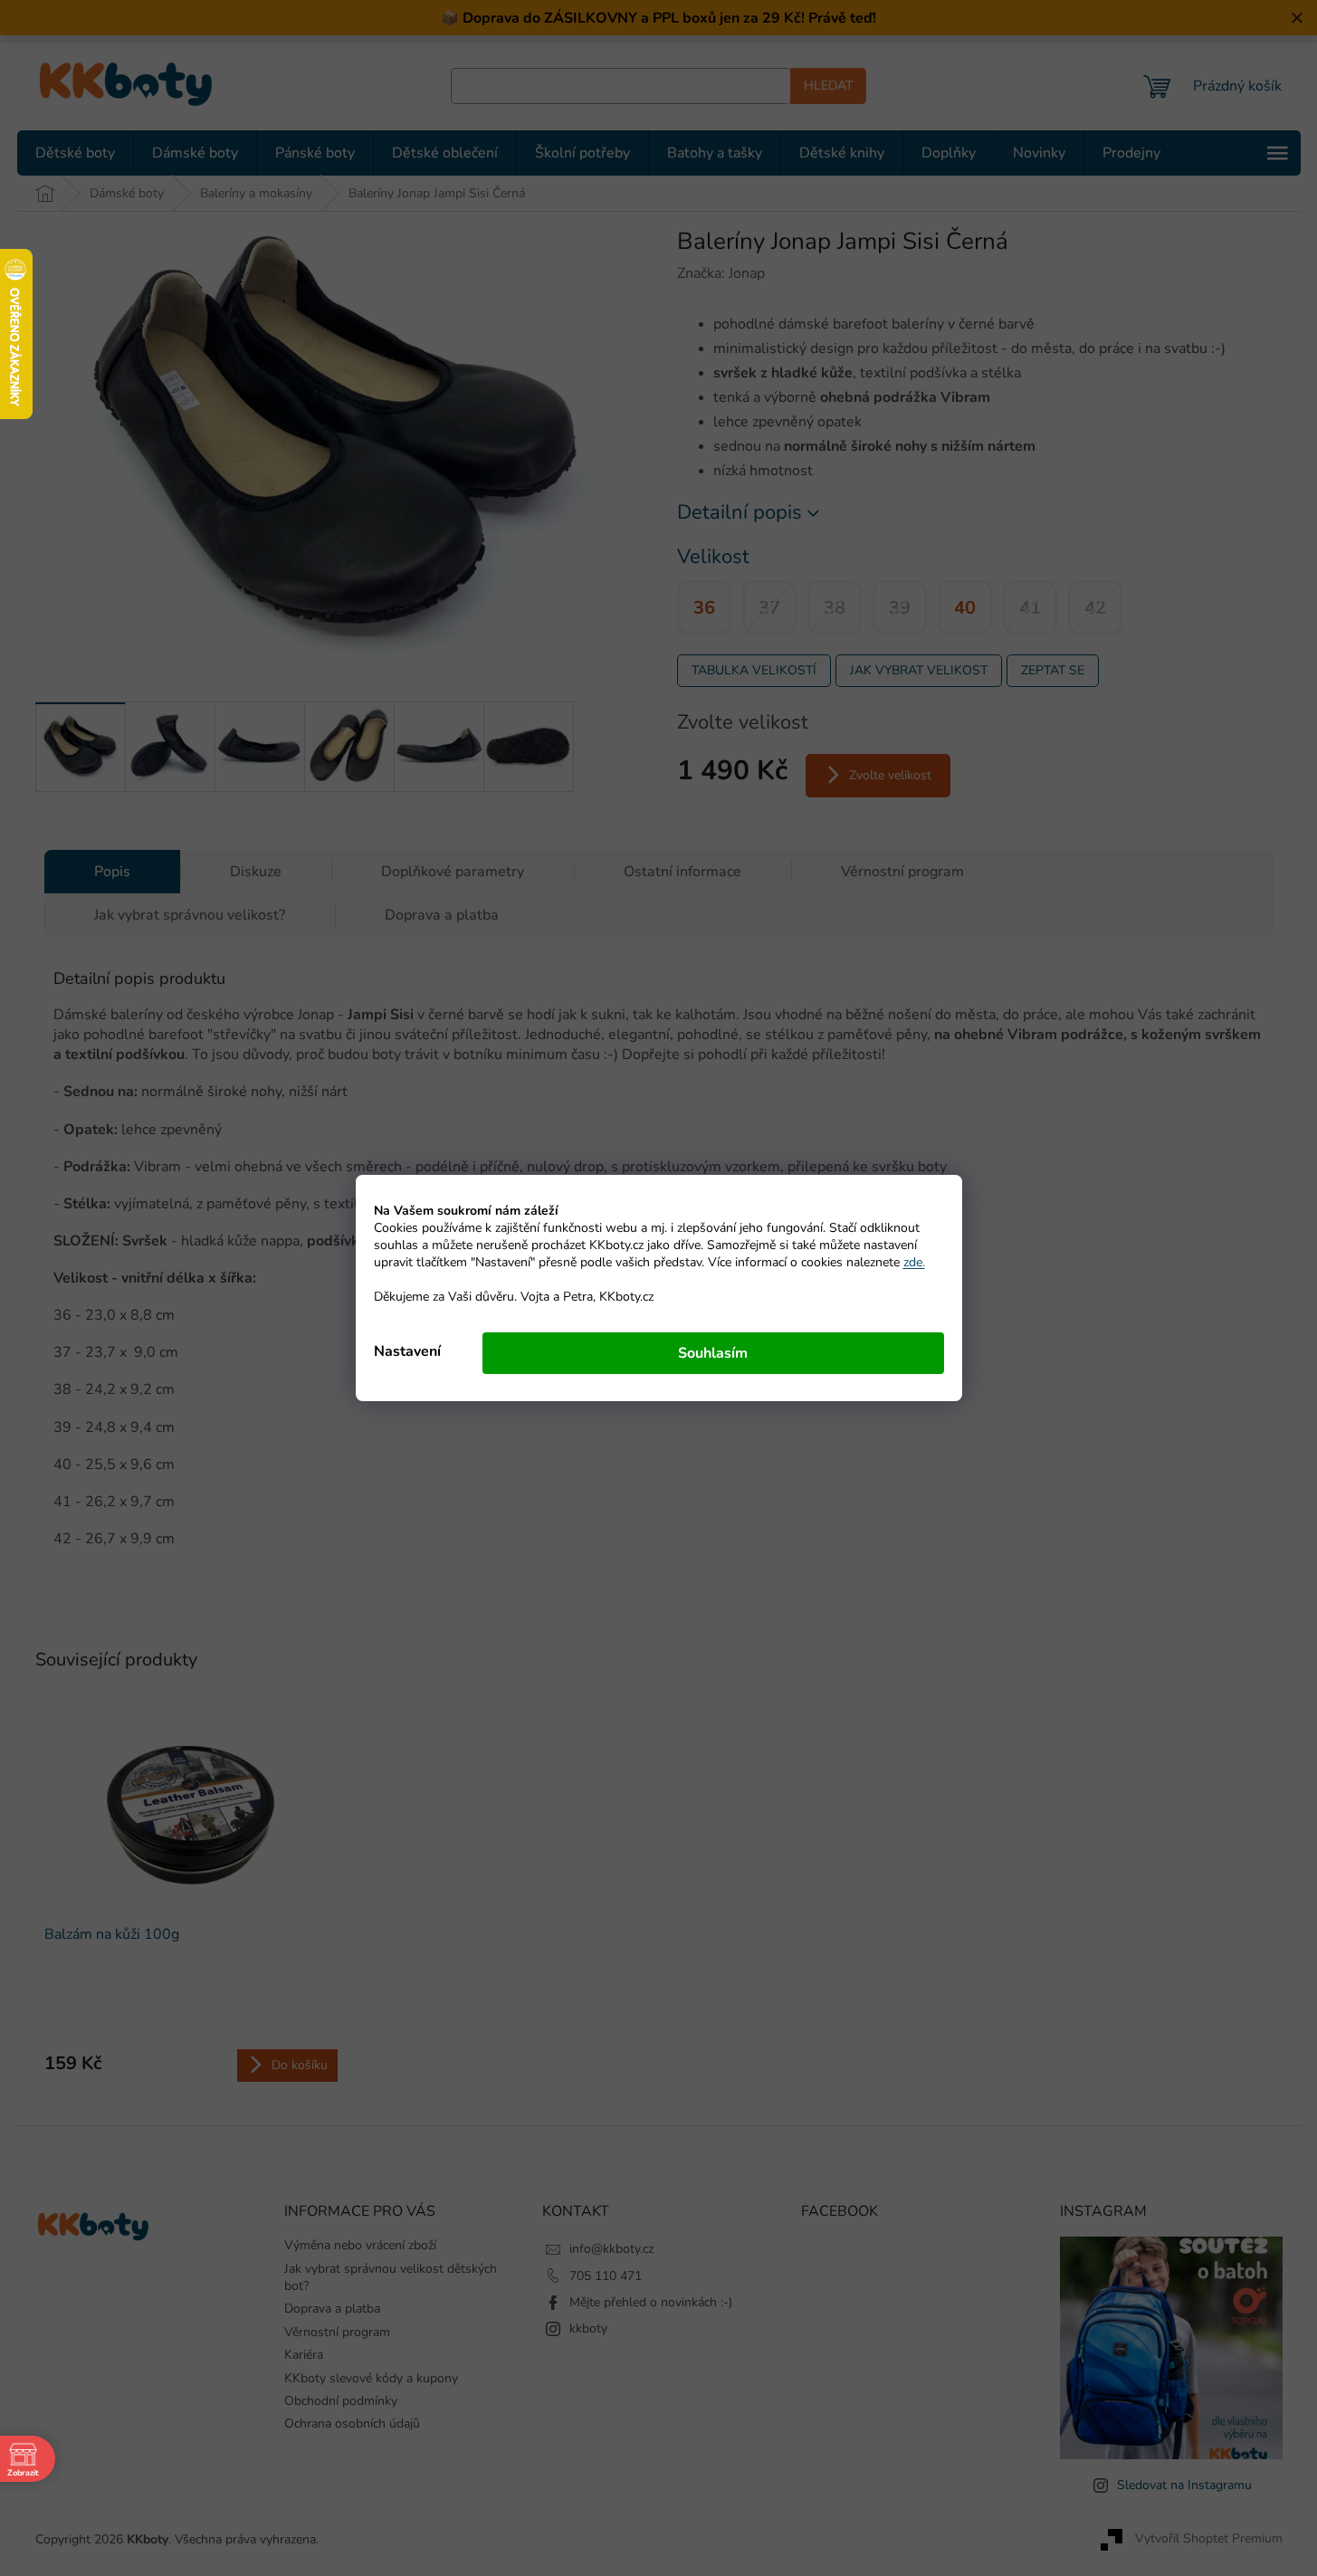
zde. (914, 1262)
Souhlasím (713, 1353)
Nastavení (407, 1351)
